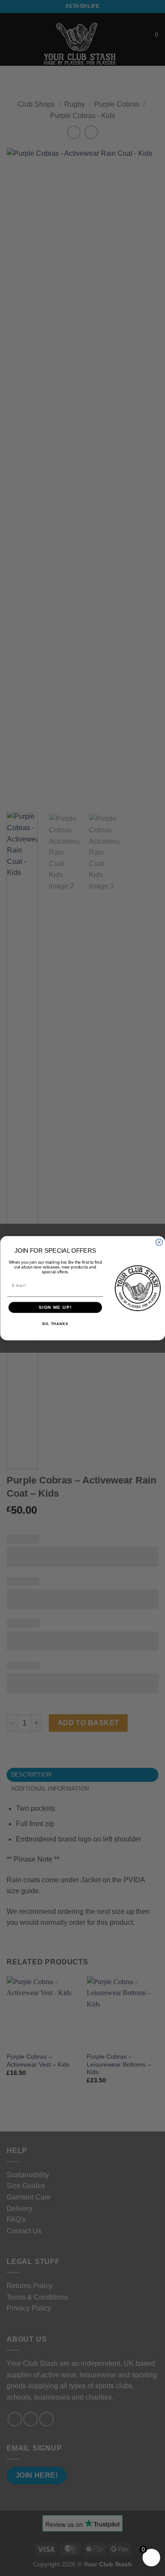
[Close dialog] (159, 1242)
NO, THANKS (55, 1324)
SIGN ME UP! (55, 1307)
